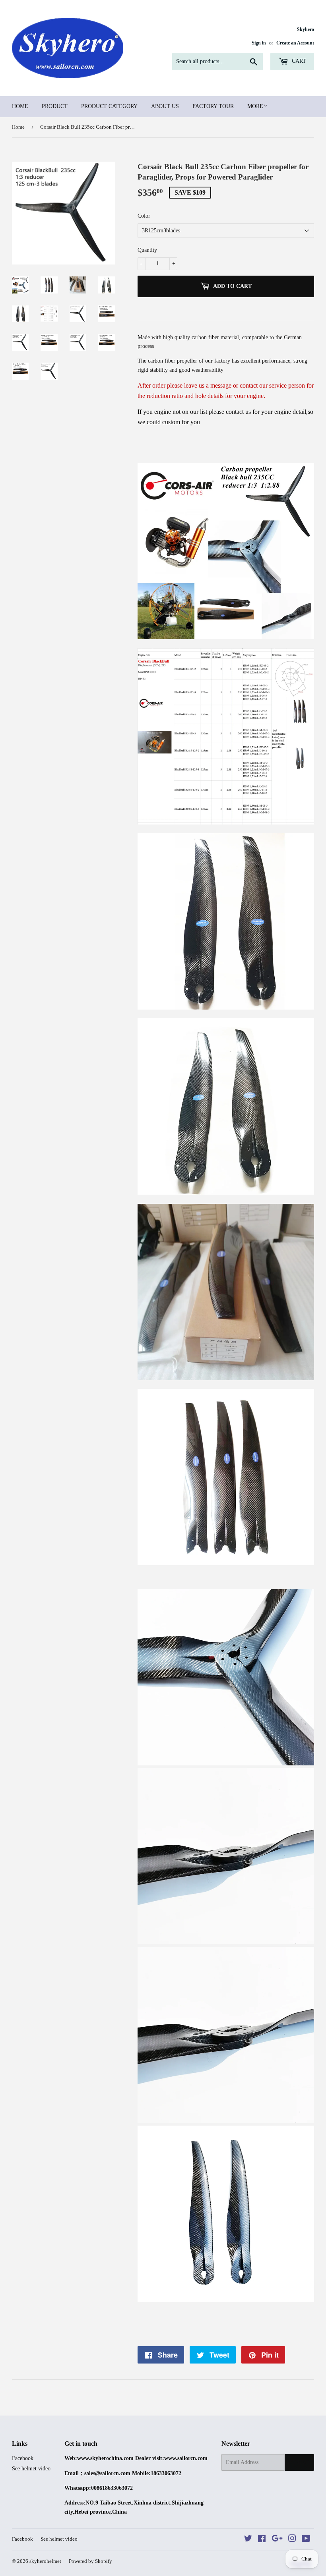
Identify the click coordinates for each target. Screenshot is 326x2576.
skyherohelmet (45, 2561)
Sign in (259, 43)
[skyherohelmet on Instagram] (292, 2540)
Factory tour (213, 106)
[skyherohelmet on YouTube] (306, 2540)
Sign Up (299, 2462)
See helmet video (31, 2469)
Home (20, 106)
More (255, 106)
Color (144, 216)
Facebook (23, 2458)
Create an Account (295, 43)
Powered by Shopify (90, 2561)
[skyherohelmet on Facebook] (262, 2540)
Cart (298, 61)
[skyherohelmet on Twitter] (248, 2540)
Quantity (147, 250)
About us (165, 106)
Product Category (109, 106)
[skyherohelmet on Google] (277, 2540)
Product (55, 106)
